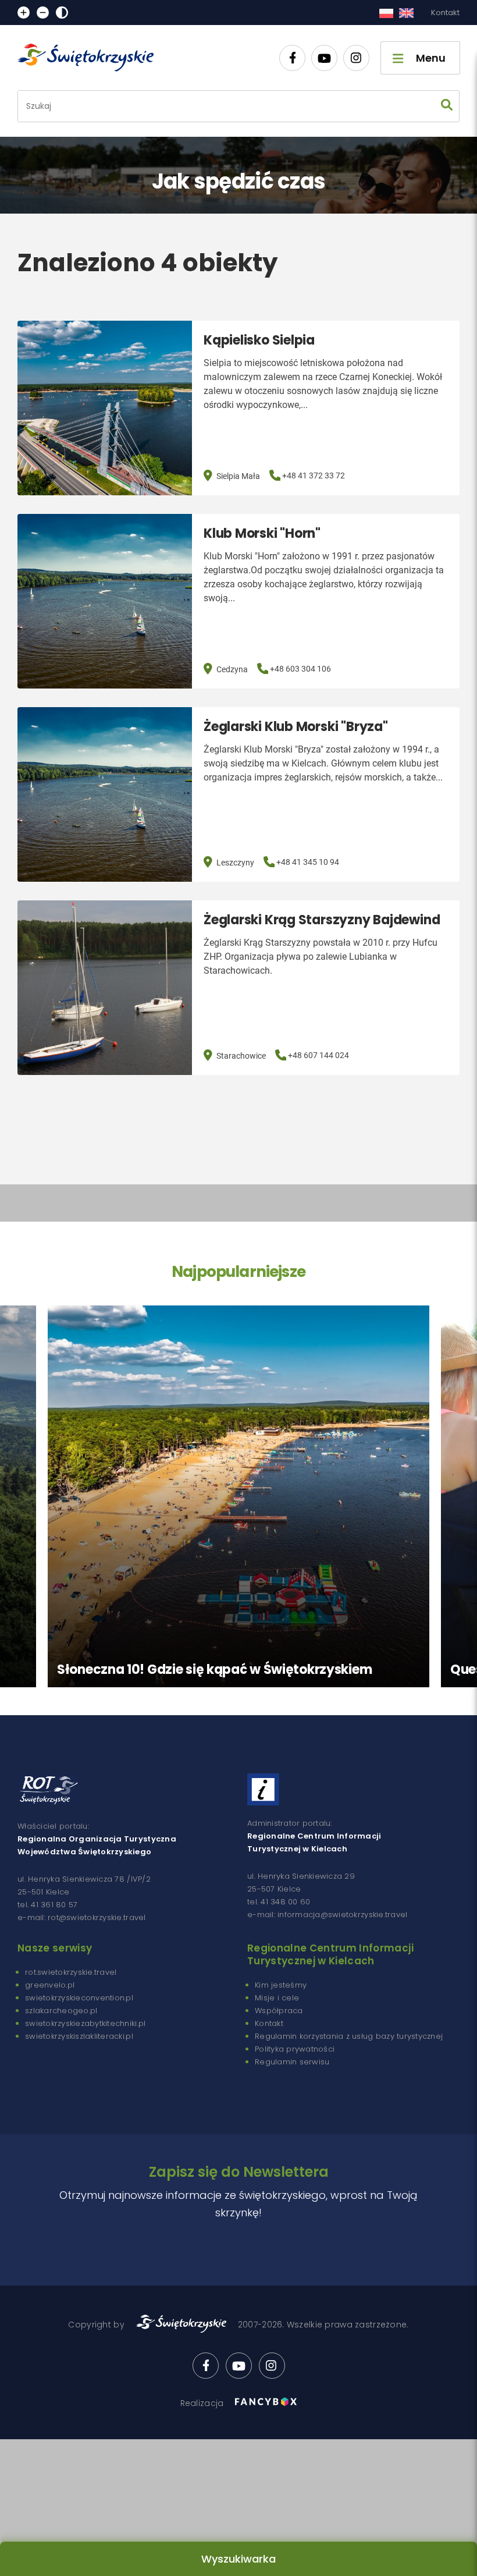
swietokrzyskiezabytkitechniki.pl (85, 2023)
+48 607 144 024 (318, 1055)
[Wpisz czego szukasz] (447, 106)
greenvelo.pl (50, 1985)
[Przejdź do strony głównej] (91, 58)
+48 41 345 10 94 (308, 862)
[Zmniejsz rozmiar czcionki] (43, 13)
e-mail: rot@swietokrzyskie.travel (82, 1917)
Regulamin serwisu (292, 2062)
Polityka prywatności (295, 2049)
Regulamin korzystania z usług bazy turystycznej (349, 2036)
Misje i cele (277, 1998)
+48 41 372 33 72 (314, 476)
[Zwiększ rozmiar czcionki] (24, 13)
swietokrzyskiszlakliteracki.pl (79, 2036)
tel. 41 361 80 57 (47, 1905)
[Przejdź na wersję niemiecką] (406, 13)
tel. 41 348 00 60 (279, 1902)
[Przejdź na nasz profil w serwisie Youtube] (324, 58)
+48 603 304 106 (300, 669)
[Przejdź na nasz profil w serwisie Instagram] (356, 58)
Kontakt (445, 13)
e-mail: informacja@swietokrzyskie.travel (327, 1915)
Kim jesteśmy (281, 1985)
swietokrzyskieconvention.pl (79, 1998)
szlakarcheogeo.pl (61, 2011)
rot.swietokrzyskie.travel (71, 1972)
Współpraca (279, 2011)
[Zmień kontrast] (62, 13)
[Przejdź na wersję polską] (386, 13)
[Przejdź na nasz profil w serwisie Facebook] (292, 58)
